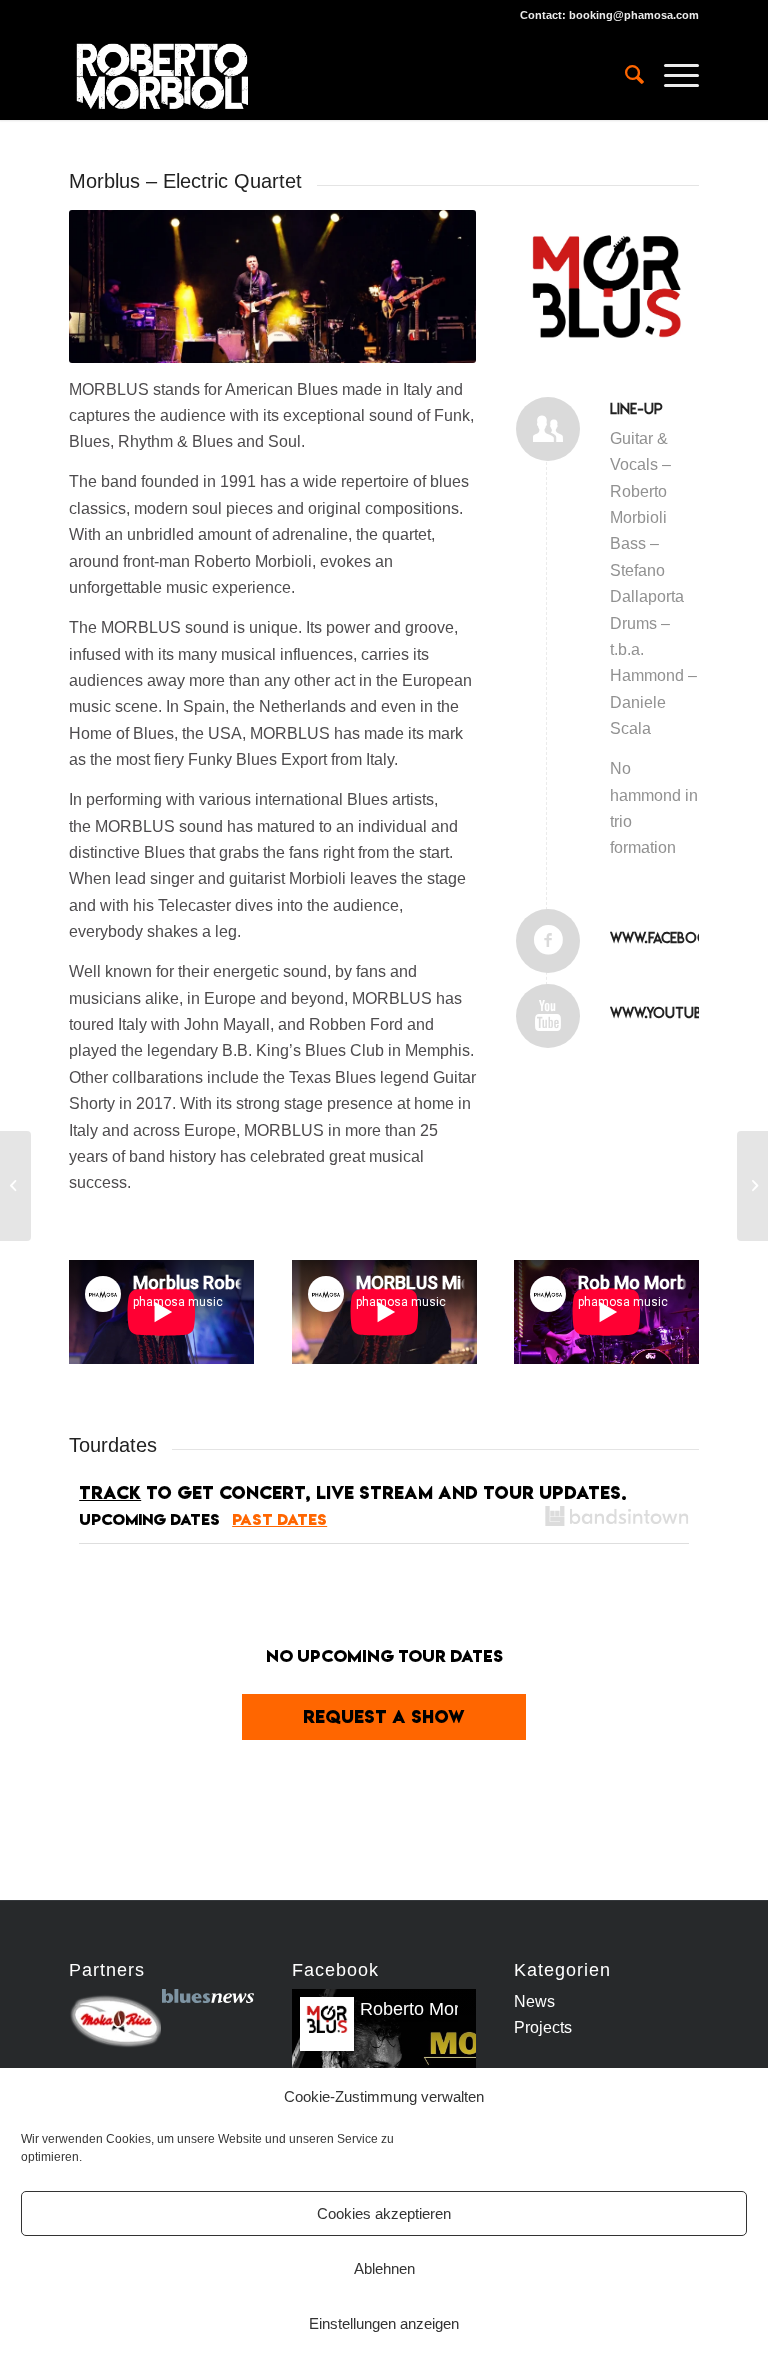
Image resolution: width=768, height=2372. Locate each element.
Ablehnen (384, 2268)
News (534, 2001)
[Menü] (671, 75)
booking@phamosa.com (634, 15)
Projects (543, 2027)
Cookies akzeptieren (384, 2213)
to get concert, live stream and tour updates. (353, 1492)
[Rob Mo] (15, 1186)
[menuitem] (624, 75)
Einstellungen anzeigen (384, 2323)
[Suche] (624, 75)
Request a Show (384, 1716)
